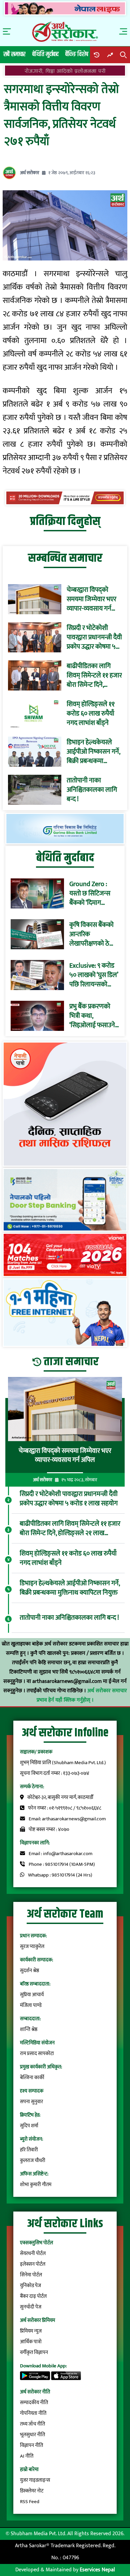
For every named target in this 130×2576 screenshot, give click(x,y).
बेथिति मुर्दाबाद (45, 54)
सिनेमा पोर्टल (31, 2275)
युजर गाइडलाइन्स (35, 2480)
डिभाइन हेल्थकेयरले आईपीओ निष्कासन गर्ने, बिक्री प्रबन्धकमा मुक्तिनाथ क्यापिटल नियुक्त (93, 752)
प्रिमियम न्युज (31, 2331)
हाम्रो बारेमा (29, 2470)
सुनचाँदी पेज (31, 2307)
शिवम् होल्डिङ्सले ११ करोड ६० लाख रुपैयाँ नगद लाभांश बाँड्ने (91, 714)
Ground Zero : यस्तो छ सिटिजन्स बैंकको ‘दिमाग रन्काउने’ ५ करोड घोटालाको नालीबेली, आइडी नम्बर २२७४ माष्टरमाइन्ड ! (93, 893)
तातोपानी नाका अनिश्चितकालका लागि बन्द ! (92, 790)
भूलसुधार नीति (32, 2435)
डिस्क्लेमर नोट (32, 2491)
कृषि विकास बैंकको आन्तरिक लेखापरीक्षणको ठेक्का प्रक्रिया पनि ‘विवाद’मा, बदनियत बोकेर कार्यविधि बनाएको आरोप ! (94, 934)
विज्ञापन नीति (31, 2445)
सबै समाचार (14, 54)
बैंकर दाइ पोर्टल (33, 2296)
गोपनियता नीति (33, 2413)
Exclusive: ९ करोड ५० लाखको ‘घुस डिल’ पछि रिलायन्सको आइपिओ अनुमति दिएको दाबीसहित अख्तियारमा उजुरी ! (94, 975)
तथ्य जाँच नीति (32, 2424)
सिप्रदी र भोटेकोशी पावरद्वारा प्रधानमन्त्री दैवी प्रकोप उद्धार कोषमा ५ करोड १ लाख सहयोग (94, 637)
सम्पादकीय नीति (34, 2403)
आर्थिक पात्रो (31, 2342)
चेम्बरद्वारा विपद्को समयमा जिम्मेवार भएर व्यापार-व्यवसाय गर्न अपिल (91, 599)
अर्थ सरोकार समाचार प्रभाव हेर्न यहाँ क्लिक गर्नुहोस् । (82, 1695)
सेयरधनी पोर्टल (33, 2253)
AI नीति (27, 2456)
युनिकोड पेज (30, 2286)
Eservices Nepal (97, 2570)
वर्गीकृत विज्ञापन (34, 2352)
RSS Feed (30, 2502)
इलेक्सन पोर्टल (33, 2264)
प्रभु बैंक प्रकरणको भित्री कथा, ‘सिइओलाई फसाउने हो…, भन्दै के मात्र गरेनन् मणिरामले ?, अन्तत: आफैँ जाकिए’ (92, 1016)
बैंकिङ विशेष (77, 54)
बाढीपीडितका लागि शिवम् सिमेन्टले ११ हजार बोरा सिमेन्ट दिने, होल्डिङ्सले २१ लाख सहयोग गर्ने (94, 675)
